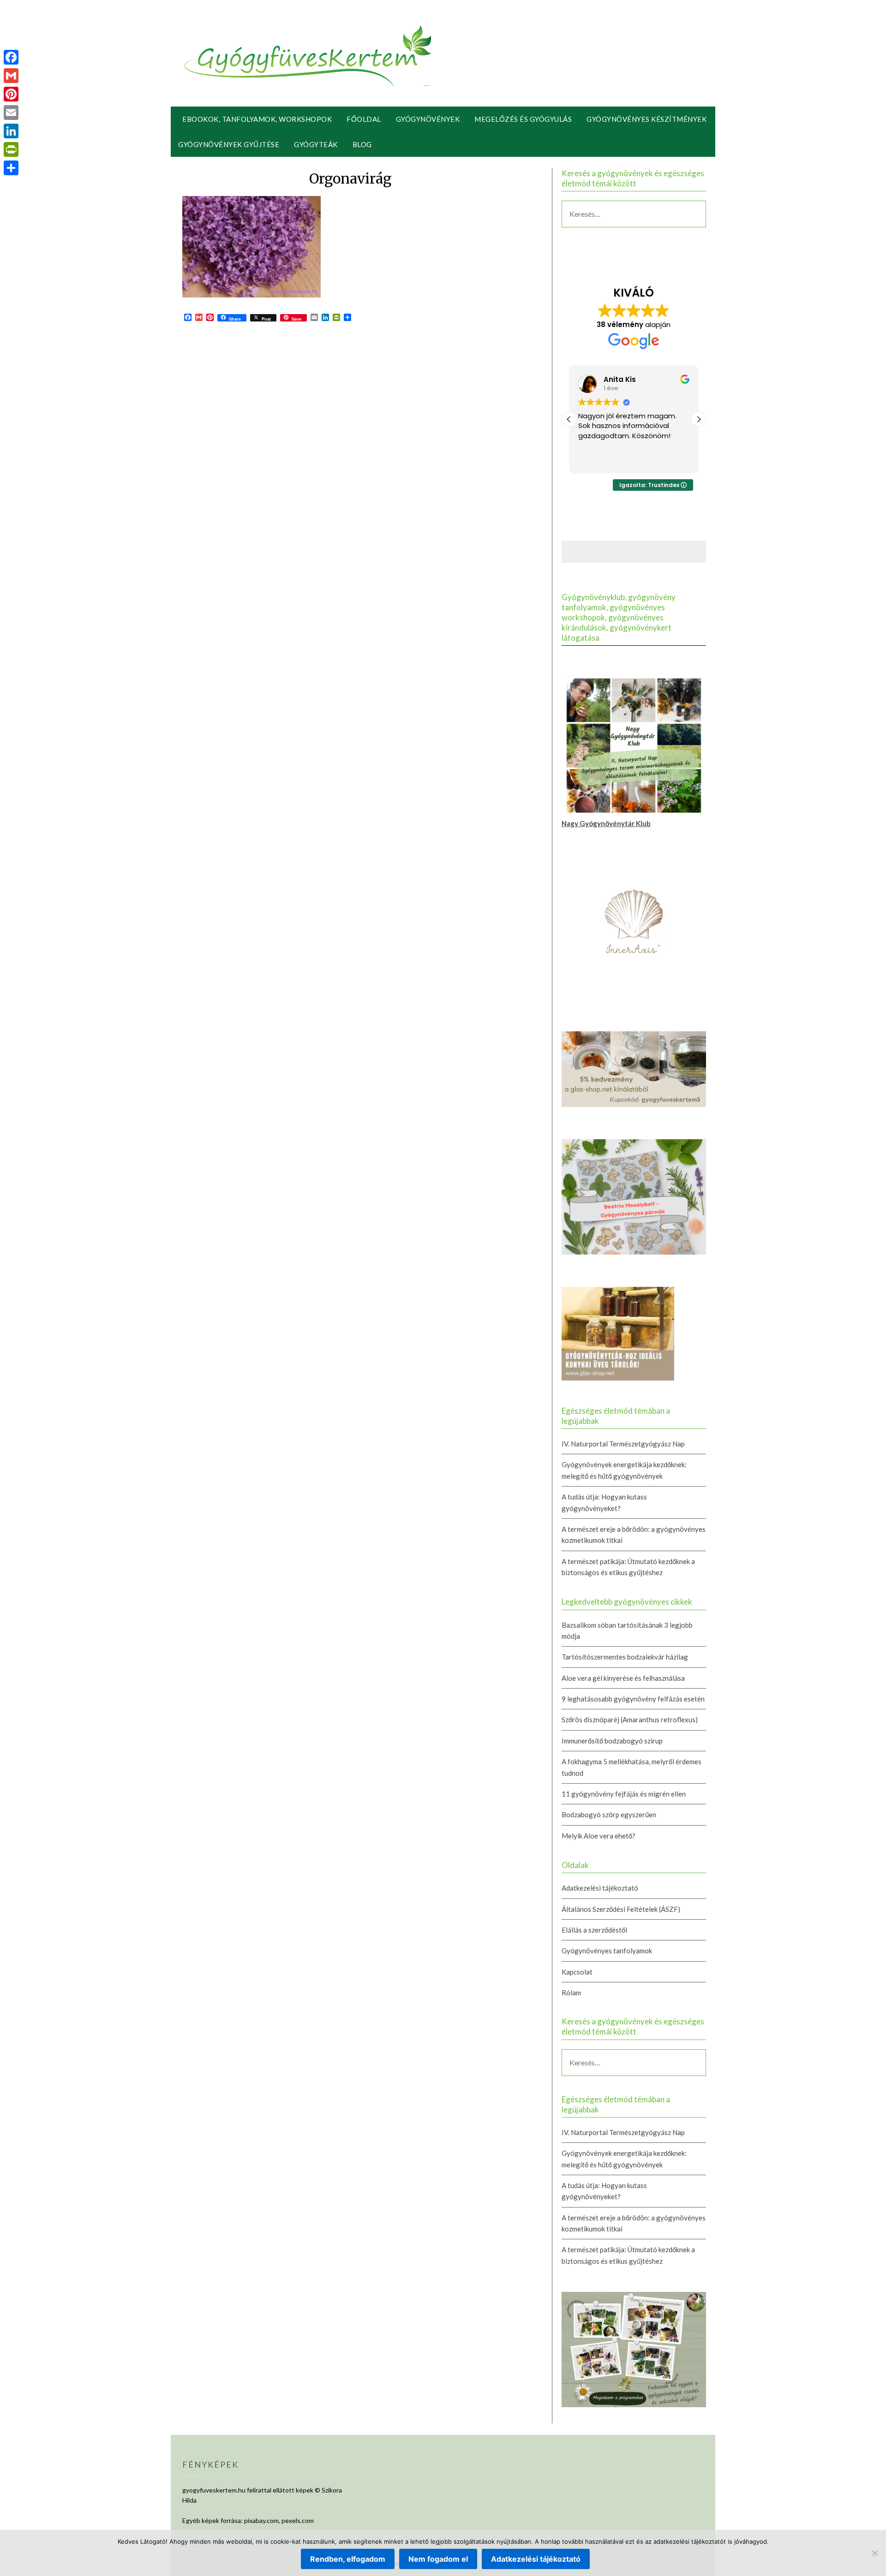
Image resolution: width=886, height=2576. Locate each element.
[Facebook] (11, 57)
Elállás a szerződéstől (594, 1930)
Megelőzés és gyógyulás (523, 119)
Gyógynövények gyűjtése (229, 144)
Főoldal (364, 119)
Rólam (571, 1993)
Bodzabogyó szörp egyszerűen (609, 1815)
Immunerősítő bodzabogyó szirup (612, 1741)
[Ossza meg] (11, 168)
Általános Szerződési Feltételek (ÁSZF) (621, 1909)
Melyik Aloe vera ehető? (599, 1836)
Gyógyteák (316, 144)
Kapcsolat (577, 1972)
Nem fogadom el (438, 2559)
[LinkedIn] (11, 131)
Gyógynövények (428, 119)
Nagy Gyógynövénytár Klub (606, 823)
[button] (699, 419)
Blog (362, 144)
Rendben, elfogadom (348, 2559)
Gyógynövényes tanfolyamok (607, 1951)
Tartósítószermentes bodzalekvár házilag (625, 1657)
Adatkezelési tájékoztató (600, 1888)
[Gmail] (11, 76)
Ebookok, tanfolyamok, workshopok (257, 119)
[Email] (11, 113)
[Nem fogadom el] (874, 2553)
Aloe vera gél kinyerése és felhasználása (623, 1678)
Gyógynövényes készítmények (647, 119)
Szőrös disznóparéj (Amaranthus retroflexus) (630, 1719)
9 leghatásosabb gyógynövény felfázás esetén (633, 1699)
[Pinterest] (11, 94)
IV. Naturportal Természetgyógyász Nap (623, 1444)
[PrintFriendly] (11, 149)
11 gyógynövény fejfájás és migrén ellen (624, 1794)
